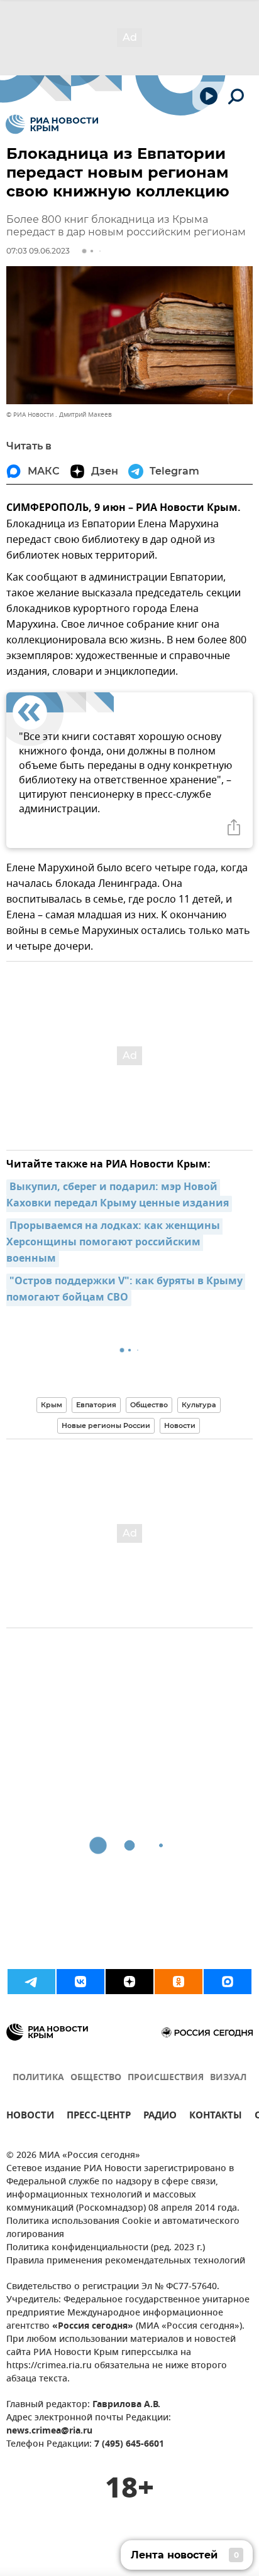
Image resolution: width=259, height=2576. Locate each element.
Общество (149, 1405)
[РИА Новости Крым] (52, 124)
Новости (180, 1425)
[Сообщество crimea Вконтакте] (80, 1982)
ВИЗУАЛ (228, 2078)
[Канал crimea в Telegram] (31, 1982)
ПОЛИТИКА (38, 2078)
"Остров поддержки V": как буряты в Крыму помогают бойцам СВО (126, 1290)
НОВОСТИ (30, 2117)
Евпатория (96, 1405)
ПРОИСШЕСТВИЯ (166, 2078)
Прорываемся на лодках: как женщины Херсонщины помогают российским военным (114, 1243)
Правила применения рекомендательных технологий (126, 2261)
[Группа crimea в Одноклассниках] (179, 1982)
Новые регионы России (106, 1425)
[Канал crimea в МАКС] (228, 1982)
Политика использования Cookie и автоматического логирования (123, 2228)
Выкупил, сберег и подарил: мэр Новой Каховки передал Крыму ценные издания (118, 1196)
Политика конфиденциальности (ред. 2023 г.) (106, 2248)
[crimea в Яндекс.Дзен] (129, 1982)
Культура (199, 1405)
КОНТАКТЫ (216, 2117)
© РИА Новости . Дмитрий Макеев (59, 415)
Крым (52, 1405)
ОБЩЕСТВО (96, 2078)
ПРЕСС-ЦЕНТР (99, 2117)
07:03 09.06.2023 (38, 251)
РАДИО (160, 2117)
